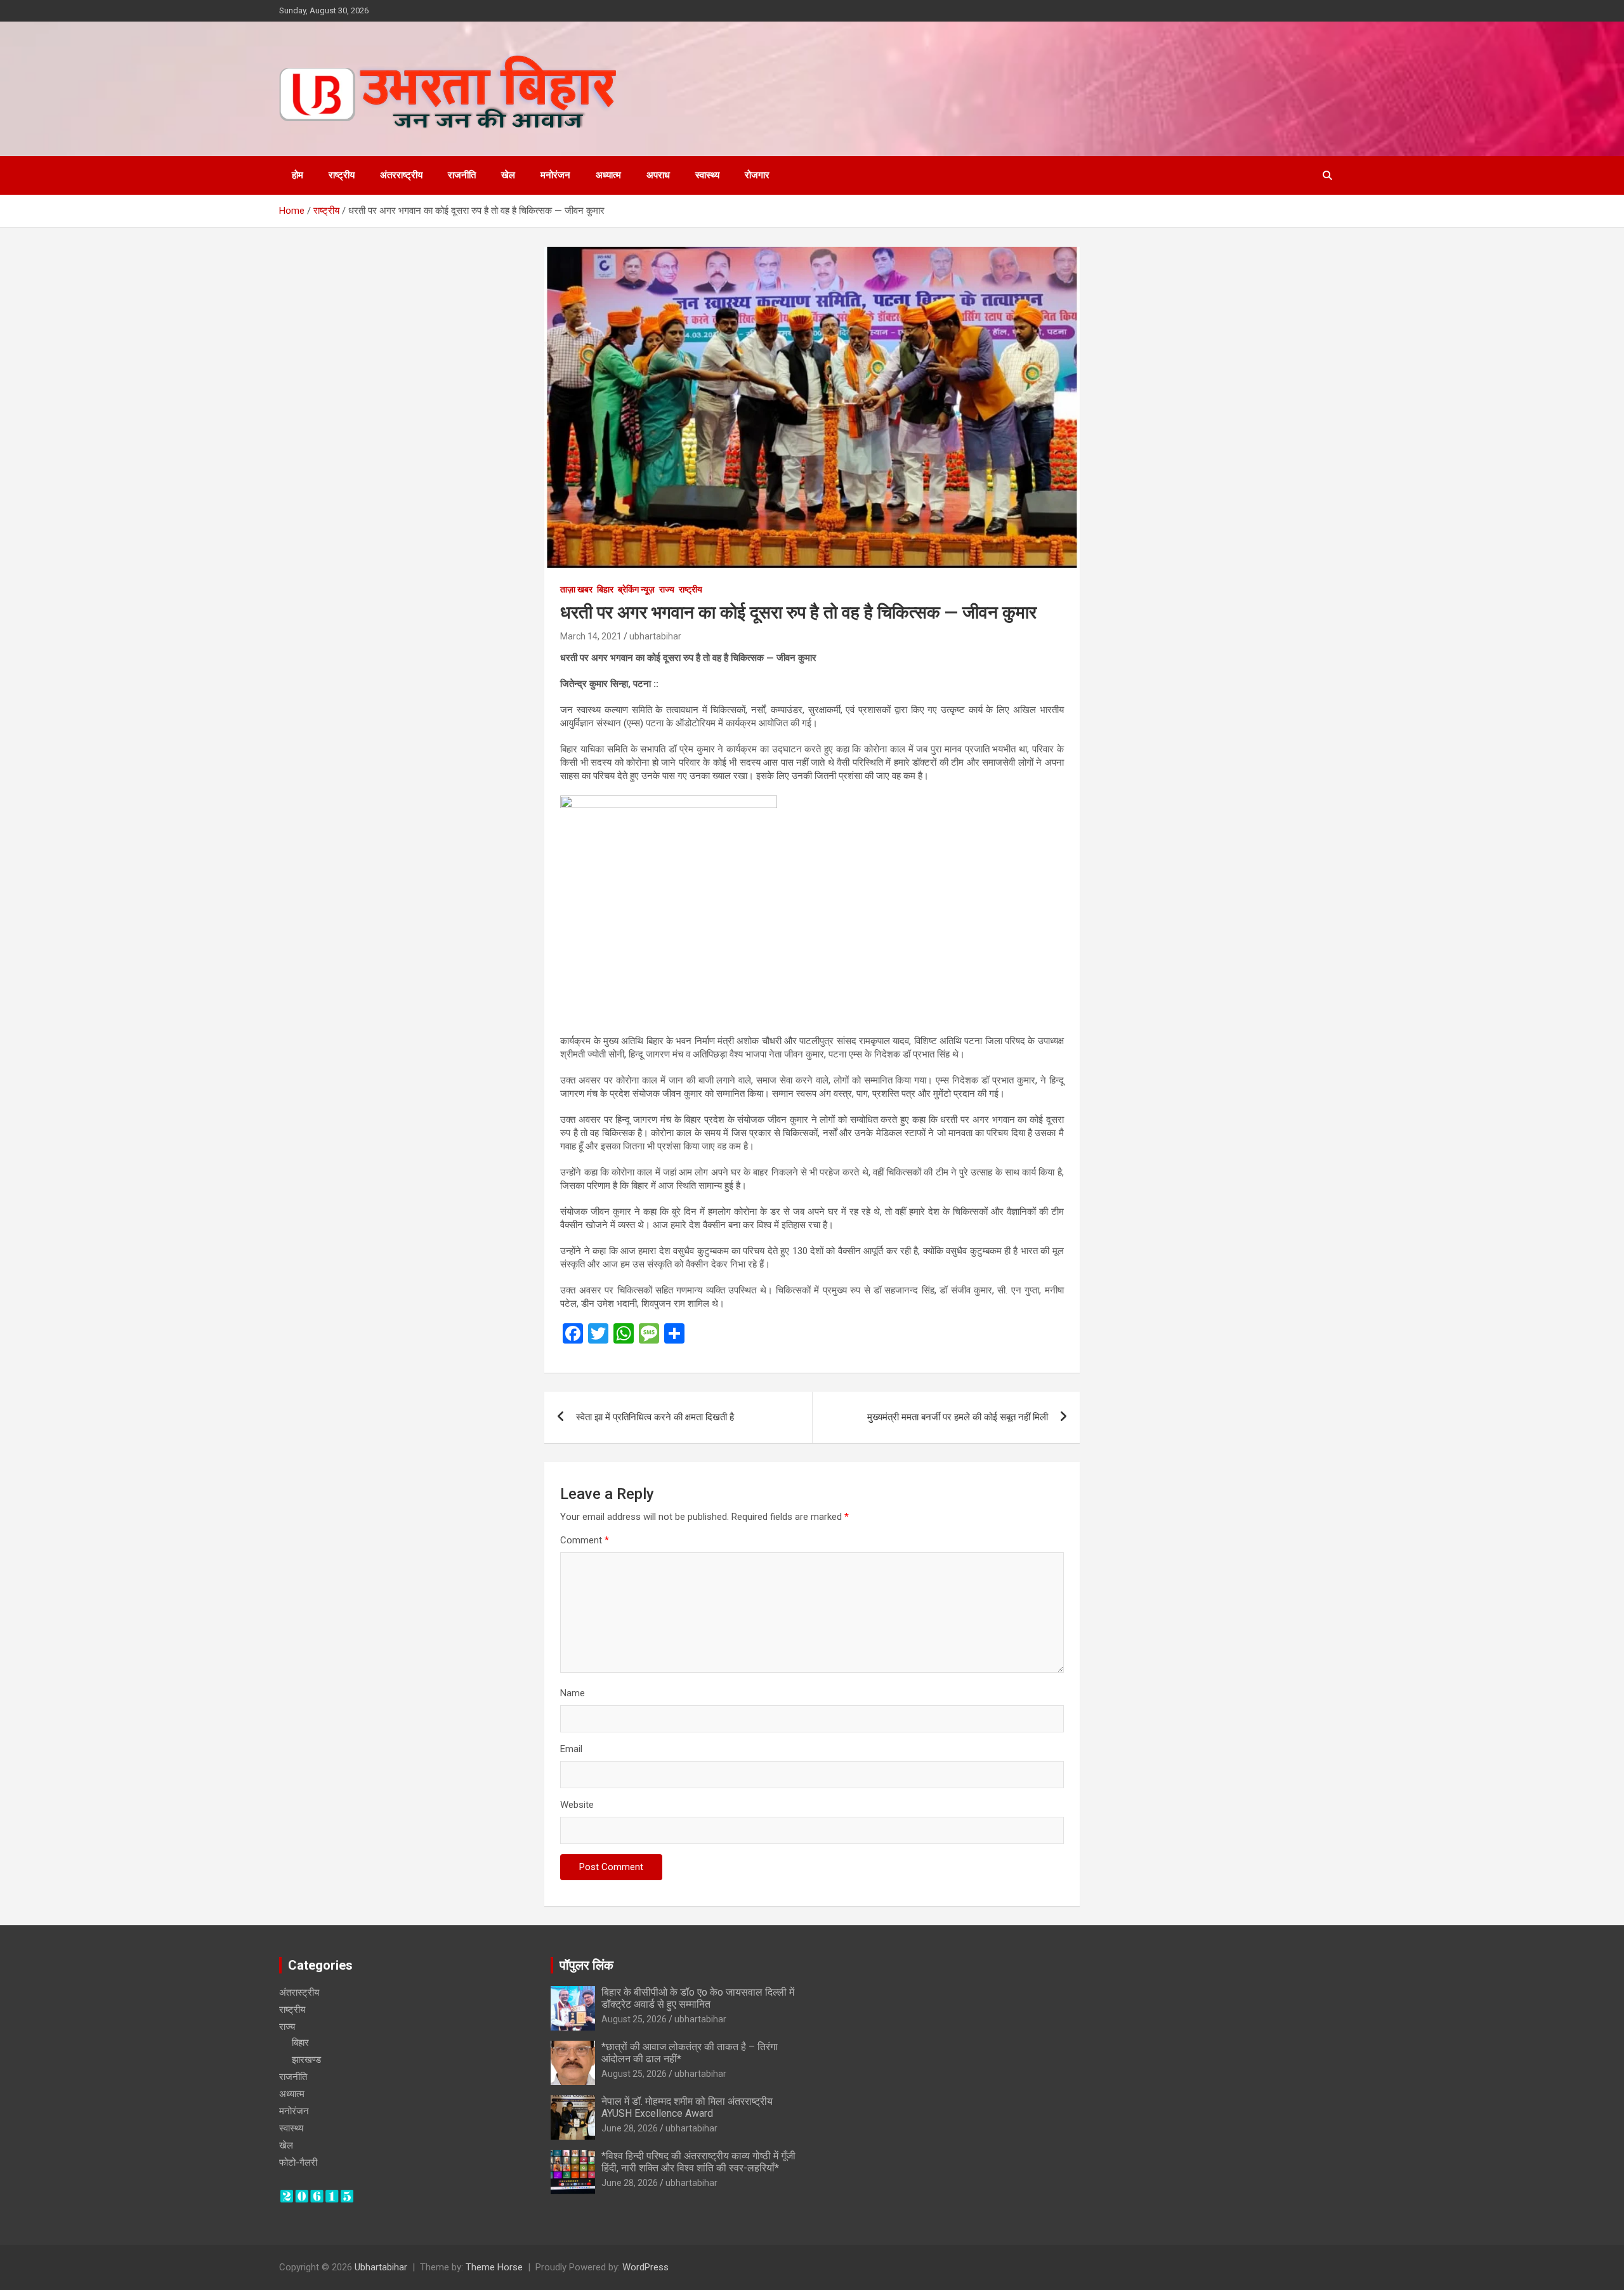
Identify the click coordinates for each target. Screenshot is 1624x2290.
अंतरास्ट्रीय (299, 1992)
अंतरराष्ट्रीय (401, 175)
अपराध (658, 175)
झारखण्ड (306, 2060)
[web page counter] (317, 2195)
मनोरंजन (555, 175)
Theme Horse (494, 2267)
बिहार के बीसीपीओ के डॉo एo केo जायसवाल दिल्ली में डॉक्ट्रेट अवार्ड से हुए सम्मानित (698, 1998)
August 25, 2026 (634, 2019)
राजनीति (462, 175)
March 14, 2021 (591, 636)
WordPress (645, 2267)
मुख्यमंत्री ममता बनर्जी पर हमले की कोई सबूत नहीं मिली (958, 1417)
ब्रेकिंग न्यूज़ (636, 589)
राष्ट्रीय (342, 175)
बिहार (605, 589)
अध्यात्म (608, 175)
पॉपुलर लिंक (586, 1965)
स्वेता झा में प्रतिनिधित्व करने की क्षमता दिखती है (655, 1417)
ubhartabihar (655, 636)
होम (298, 175)
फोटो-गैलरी (298, 2162)
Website (577, 1805)
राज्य (667, 589)
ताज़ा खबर (576, 589)
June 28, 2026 (630, 2128)
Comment (585, 1540)
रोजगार (757, 175)
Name (573, 1693)
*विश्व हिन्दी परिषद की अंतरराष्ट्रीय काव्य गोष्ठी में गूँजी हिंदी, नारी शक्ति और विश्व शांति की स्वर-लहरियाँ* (698, 2162)
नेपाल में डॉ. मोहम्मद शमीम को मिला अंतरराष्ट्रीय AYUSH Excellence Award (687, 2107)
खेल (508, 175)
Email (571, 1749)
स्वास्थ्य (707, 175)
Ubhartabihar (381, 2267)
